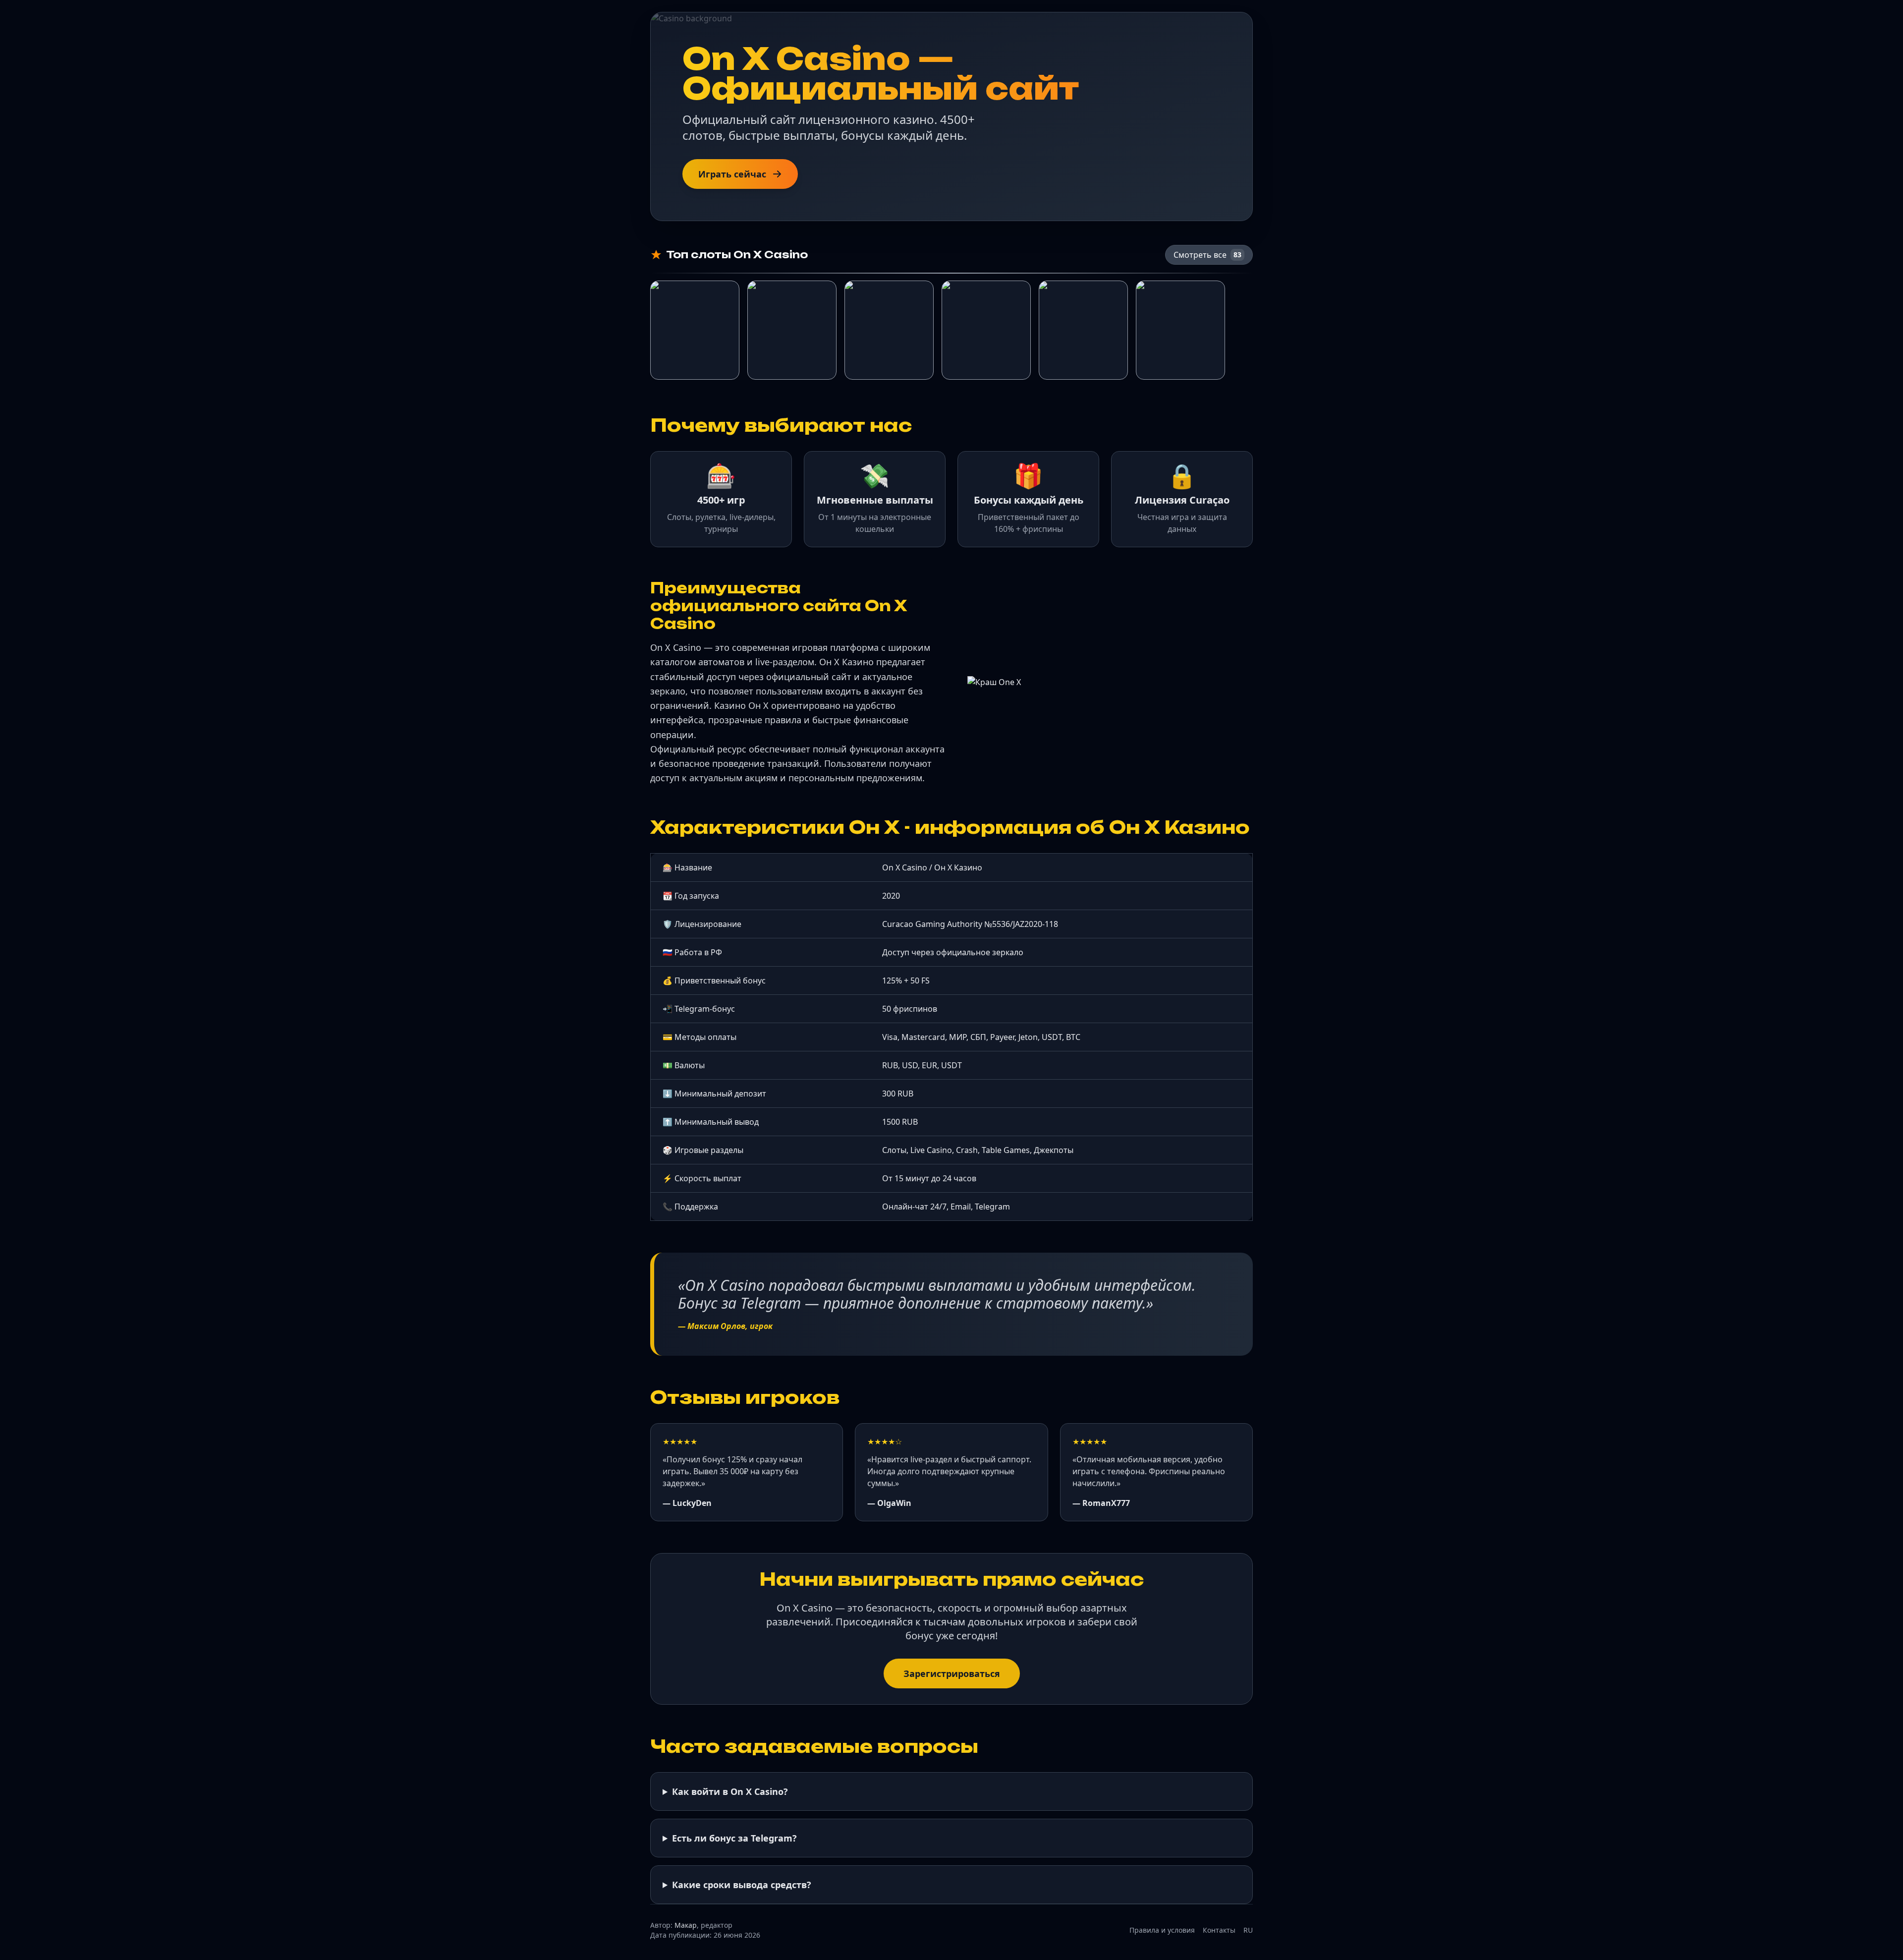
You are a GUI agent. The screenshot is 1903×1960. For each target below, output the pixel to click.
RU (1248, 1930)
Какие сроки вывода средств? (742, 1885)
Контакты (1219, 1930)
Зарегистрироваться (952, 1673)
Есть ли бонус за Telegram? (734, 1838)
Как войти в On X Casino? (730, 1791)
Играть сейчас (732, 174)
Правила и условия (1162, 1930)
